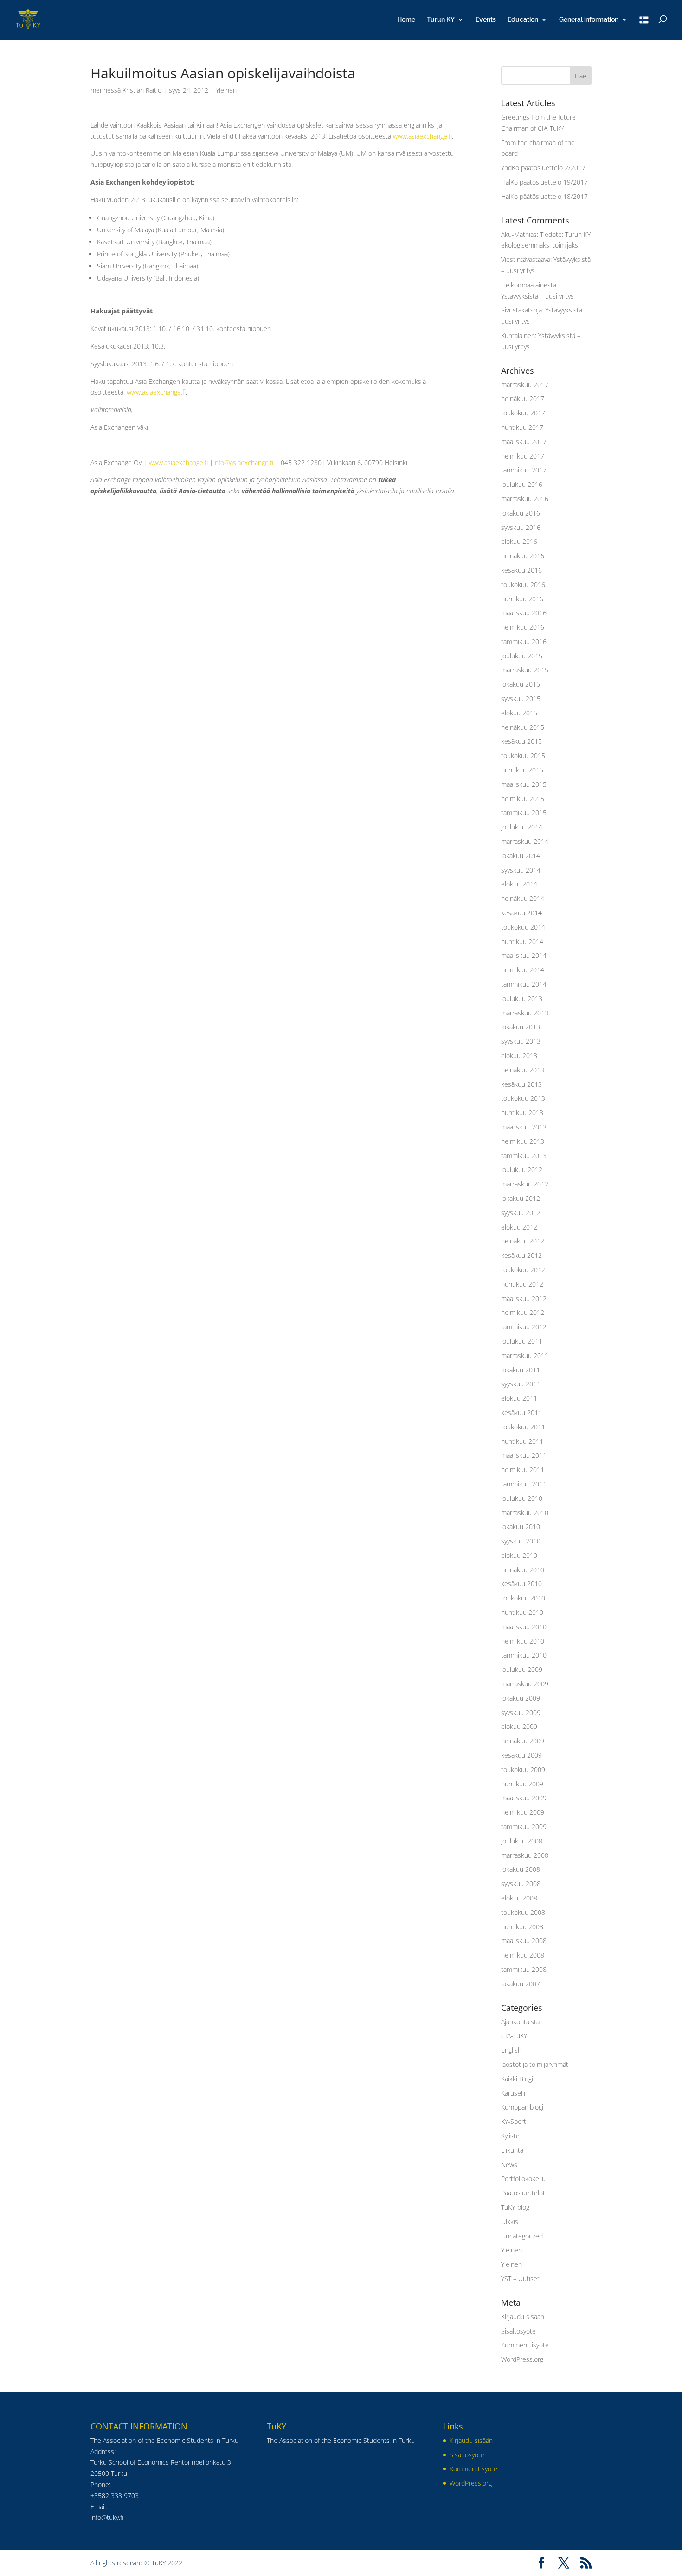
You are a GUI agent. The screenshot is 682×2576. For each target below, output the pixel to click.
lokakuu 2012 (521, 1198)
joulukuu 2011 (522, 1341)
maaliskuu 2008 (524, 1941)
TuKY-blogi (516, 2207)
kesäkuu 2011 (521, 1412)
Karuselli (513, 2093)
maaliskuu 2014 (524, 955)
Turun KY (441, 20)
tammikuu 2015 (524, 813)
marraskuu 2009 (525, 1684)
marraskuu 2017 (525, 385)
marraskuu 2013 (525, 1013)
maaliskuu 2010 (524, 1627)
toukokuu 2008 (523, 1912)
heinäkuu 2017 (523, 399)
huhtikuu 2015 (522, 770)
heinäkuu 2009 (523, 1741)
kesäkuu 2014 (521, 913)
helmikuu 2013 (523, 1141)
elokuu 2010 (519, 1555)
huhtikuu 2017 (522, 427)
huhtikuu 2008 (522, 1927)
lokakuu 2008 (521, 1869)
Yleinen (226, 90)
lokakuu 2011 (521, 1370)
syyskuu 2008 (521, 1884)
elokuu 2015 (519, 713)
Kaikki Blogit (518, 2079)
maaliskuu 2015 (524, 784)
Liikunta (512, 2150)
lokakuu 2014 (521, 856)
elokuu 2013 (519, 1055)
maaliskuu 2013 (524, 1127)
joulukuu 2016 (522, 484)
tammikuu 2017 (524, 470)
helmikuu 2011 (523, 1470)
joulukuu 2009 (522, 1669)
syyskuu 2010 (521, 1541)
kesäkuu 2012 (521, 1255)
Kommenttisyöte (525, 2345)
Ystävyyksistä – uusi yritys (537, 296)
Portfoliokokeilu (523, 2178)
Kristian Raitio (142, 90)
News (509, 2165)
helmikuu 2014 (523, 970)
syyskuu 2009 (521, 1712)
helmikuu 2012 (523, 1312)
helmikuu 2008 (523, 1955)
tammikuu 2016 (524, 641)
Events (486, 20)
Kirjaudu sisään (523, 2317)
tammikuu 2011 (524, 1484)
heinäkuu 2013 (523, 1070)
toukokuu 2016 (523, 584)
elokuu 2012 (519, 1227)
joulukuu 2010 (522, 1498)
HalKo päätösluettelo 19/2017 (544, 182)
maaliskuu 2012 (524, 1298)
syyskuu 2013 (521, 1041)
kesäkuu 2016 (521, 570)
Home (406, 20)
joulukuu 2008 (522, 1841)
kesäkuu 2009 (521, 1755)
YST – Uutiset (520, 2279)
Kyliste (510, 2136)
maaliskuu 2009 (524, 1798)
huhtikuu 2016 (522, 599)
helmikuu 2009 (523, 1812)
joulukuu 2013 (522, 998)
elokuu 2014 (519, 884)
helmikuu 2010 (523, 1641)
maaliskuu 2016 (524, 613)
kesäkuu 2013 (521, 1084)
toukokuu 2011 (523, 1427)
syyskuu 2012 (521, 1213)
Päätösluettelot (523, 2193)
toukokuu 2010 (523, 1598)
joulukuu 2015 (522, 656)
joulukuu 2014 (522, 827)
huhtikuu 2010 (522, 1612)
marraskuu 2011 (525, 1355)
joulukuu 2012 (522, 1170)
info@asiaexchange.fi (243, 462)
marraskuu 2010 (525, 1513)
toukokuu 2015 (523, 756)
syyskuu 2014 (521, 870)
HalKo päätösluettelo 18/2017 (544, 196)
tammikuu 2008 (524, 1969)
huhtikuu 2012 (522, 1284)
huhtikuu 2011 (522, 1441)
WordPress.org (522, 2359)
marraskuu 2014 (525, 841)
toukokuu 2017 (523, 413)
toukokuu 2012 (523, 1270)
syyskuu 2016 (521, 527)
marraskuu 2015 (525, 670)
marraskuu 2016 (525, 499)
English (511, 2050)
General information (589, 20)
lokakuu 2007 (521, 1984)
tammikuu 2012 (524, 1327)
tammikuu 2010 (524, 1655)
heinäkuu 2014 (523, 898)
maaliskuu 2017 (524, 442)
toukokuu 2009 (523, 1769)
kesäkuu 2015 (521, 741)
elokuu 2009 (519, 1726)
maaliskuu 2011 (524, 1455)
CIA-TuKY (514, 2036)
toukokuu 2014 (523, 927)
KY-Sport (514, 2121)
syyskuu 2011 (521, 1384)
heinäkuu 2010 (523, 1570)
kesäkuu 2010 (521, 1584)
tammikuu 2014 (524, 984)
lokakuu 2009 (521, 1698)
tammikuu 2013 (524, 1156)
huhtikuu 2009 (522, 1784)
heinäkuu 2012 (523, 1241)
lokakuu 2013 (521, 1027)
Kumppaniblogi (522, 2107)
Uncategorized (522, 2236)
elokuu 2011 (519, 1398)
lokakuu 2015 (521, 684)
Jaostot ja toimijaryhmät (535, 2064)
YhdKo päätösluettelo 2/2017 (543, 168)
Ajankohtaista (520, 2022)
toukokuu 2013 (523, 1098)
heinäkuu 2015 (523, 727)
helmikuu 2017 (523, 456)
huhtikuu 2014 (522, 941)
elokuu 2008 (519, 1898)
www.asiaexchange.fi (422, 136)
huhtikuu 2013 (522, 1113)
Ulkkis (510, 2222)
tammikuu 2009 (524, 1827)
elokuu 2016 (519, 541)
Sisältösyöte (518, 2331)
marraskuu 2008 (525, 1855)
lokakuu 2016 (521, 513)
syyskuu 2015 (521, 698)
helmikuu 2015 (523, 799)
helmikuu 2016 (523, 627)
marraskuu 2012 (525, 1184)
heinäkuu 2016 (523, 556)
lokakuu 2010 (521, 1527)
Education (523, 20)
